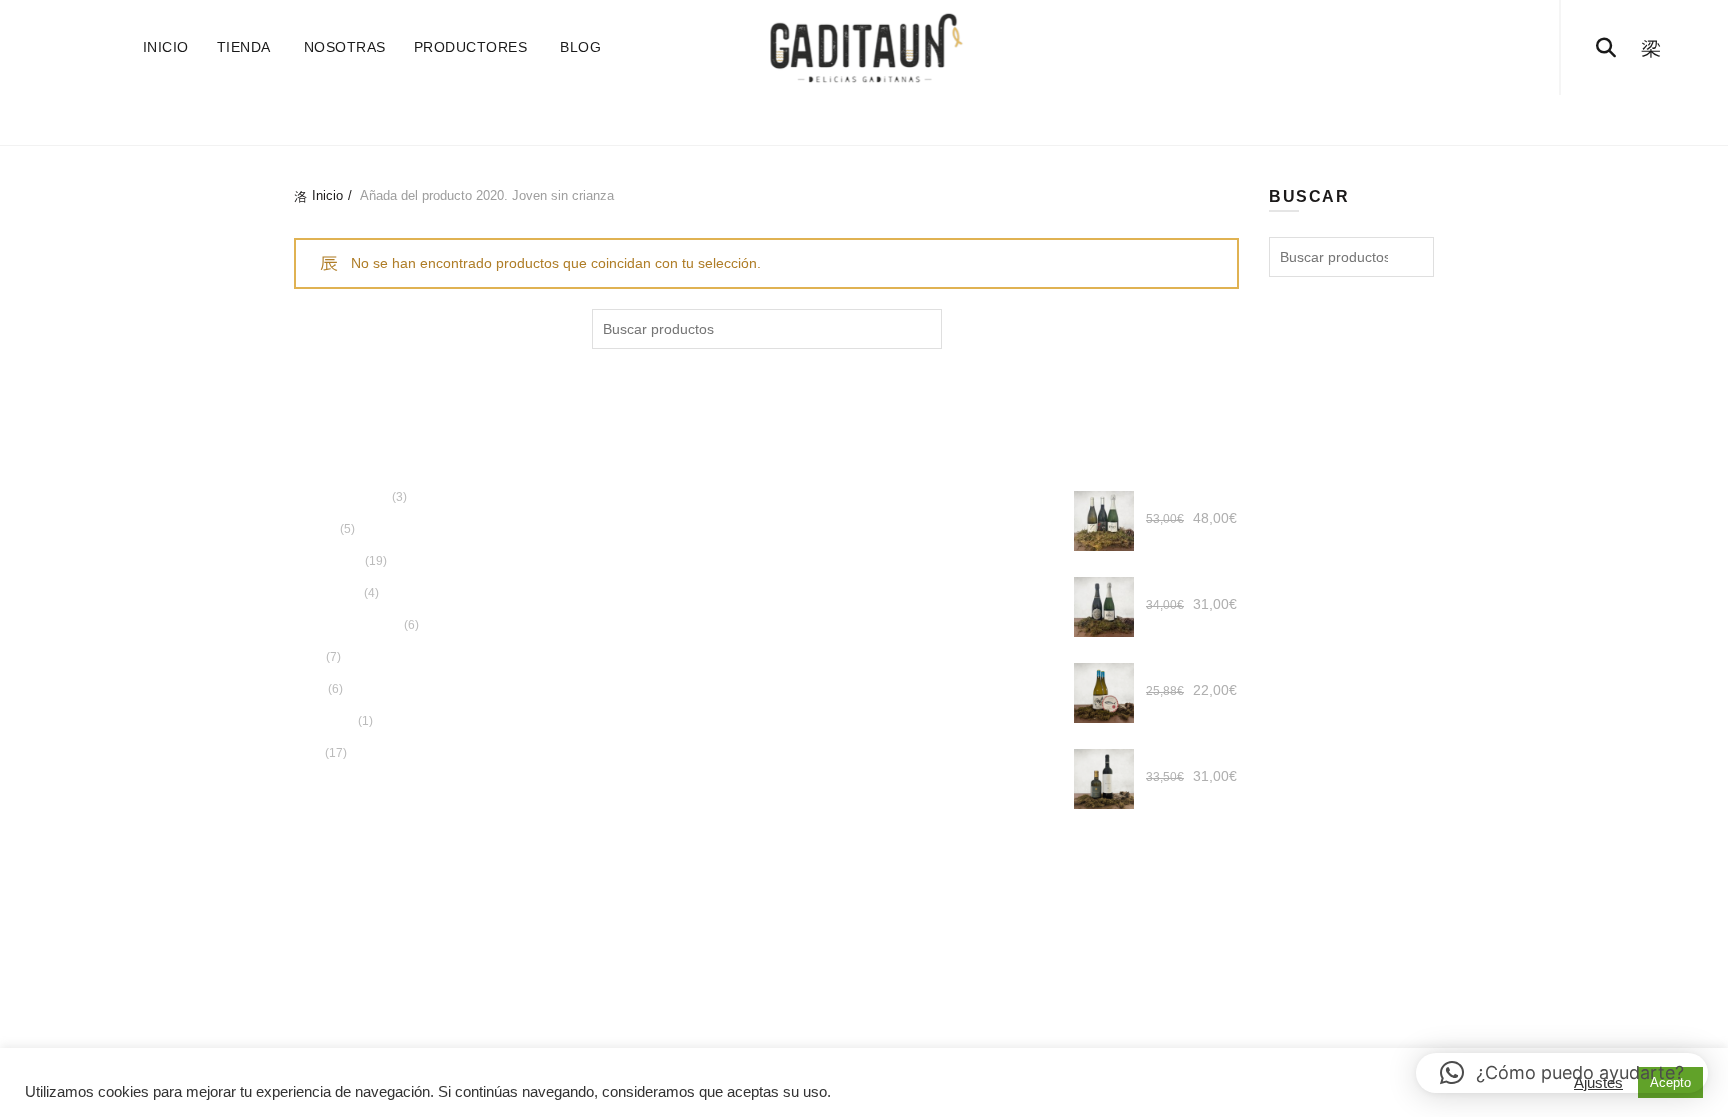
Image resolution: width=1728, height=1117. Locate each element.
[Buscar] (1606, 48)
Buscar (922, 329)
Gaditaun (786, 891)
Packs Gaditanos (1004, 120)
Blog (580, 47)
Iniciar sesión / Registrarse (1506, 48)
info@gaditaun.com (791, 502)
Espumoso (327, 597)
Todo (611, 120)
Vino (1120, 120)
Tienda (244, 47)
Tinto (309, 693)
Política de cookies (743, 634)
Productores (471, 47)
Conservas (861, 120)
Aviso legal (718, 657)
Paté (308, 661)
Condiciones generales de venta (786, 612)
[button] (1562, 1073)
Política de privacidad (751, 589)
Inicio (166, 47)
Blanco (315, 533)
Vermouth (324, 725)
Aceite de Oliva (724, 120)
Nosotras (345, 47)
